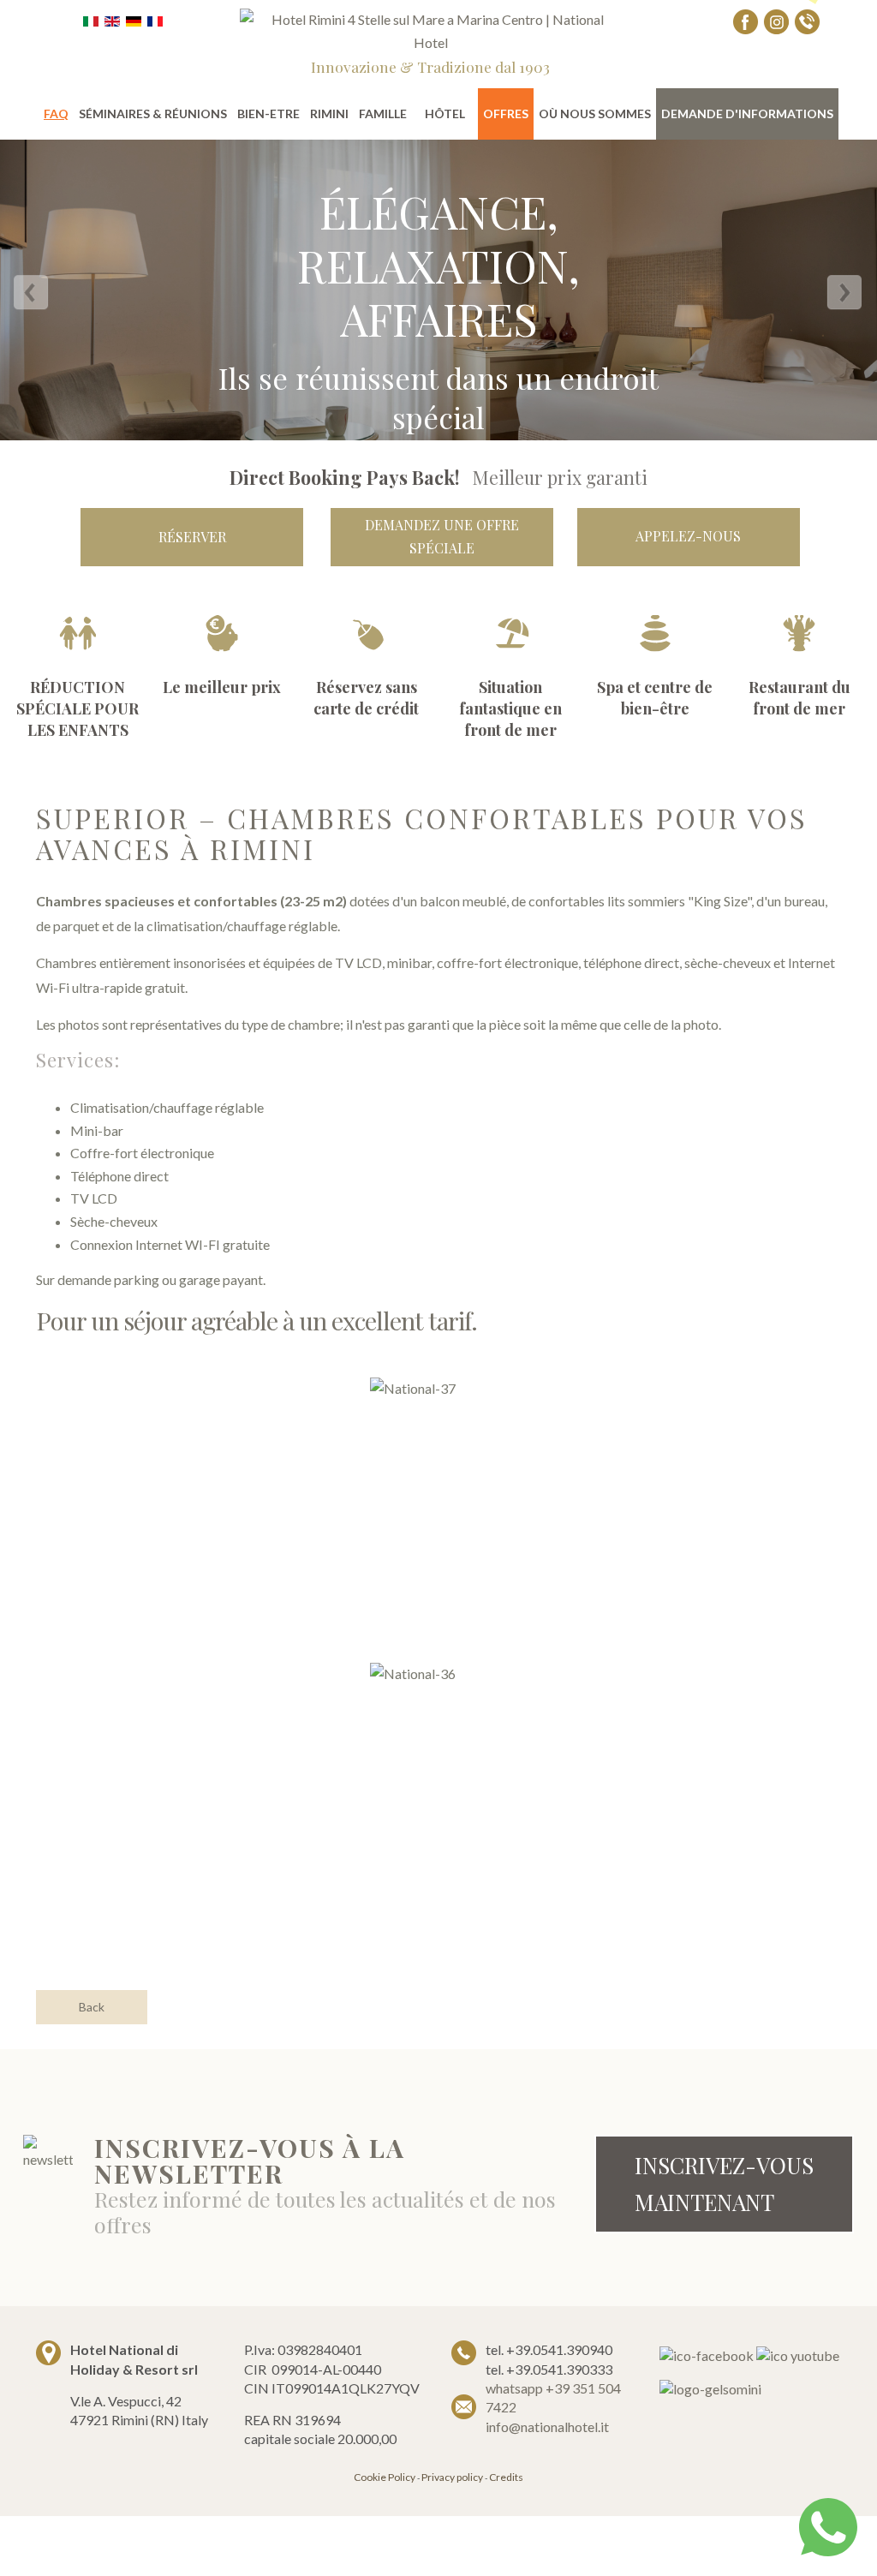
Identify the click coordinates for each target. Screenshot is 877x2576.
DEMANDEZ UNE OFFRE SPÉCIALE (442, 536)
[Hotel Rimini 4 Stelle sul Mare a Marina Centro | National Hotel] (431, 30)
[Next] (844, 296)
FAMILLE (383, 114)
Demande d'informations (747, 114)
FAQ (56, 114)
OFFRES (506, 114)
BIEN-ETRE (268, 114)
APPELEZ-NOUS (688, 536)
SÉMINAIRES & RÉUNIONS (153, 114)
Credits (506, 2477)
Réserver (192, 537)
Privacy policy (452, 2477)
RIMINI (329, 114)
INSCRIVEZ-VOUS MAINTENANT (724, 2184)
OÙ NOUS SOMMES (595, 114)
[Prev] (33, 296)
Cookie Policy (385, 2477)
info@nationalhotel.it (547, 2427)
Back (92, 2007)
